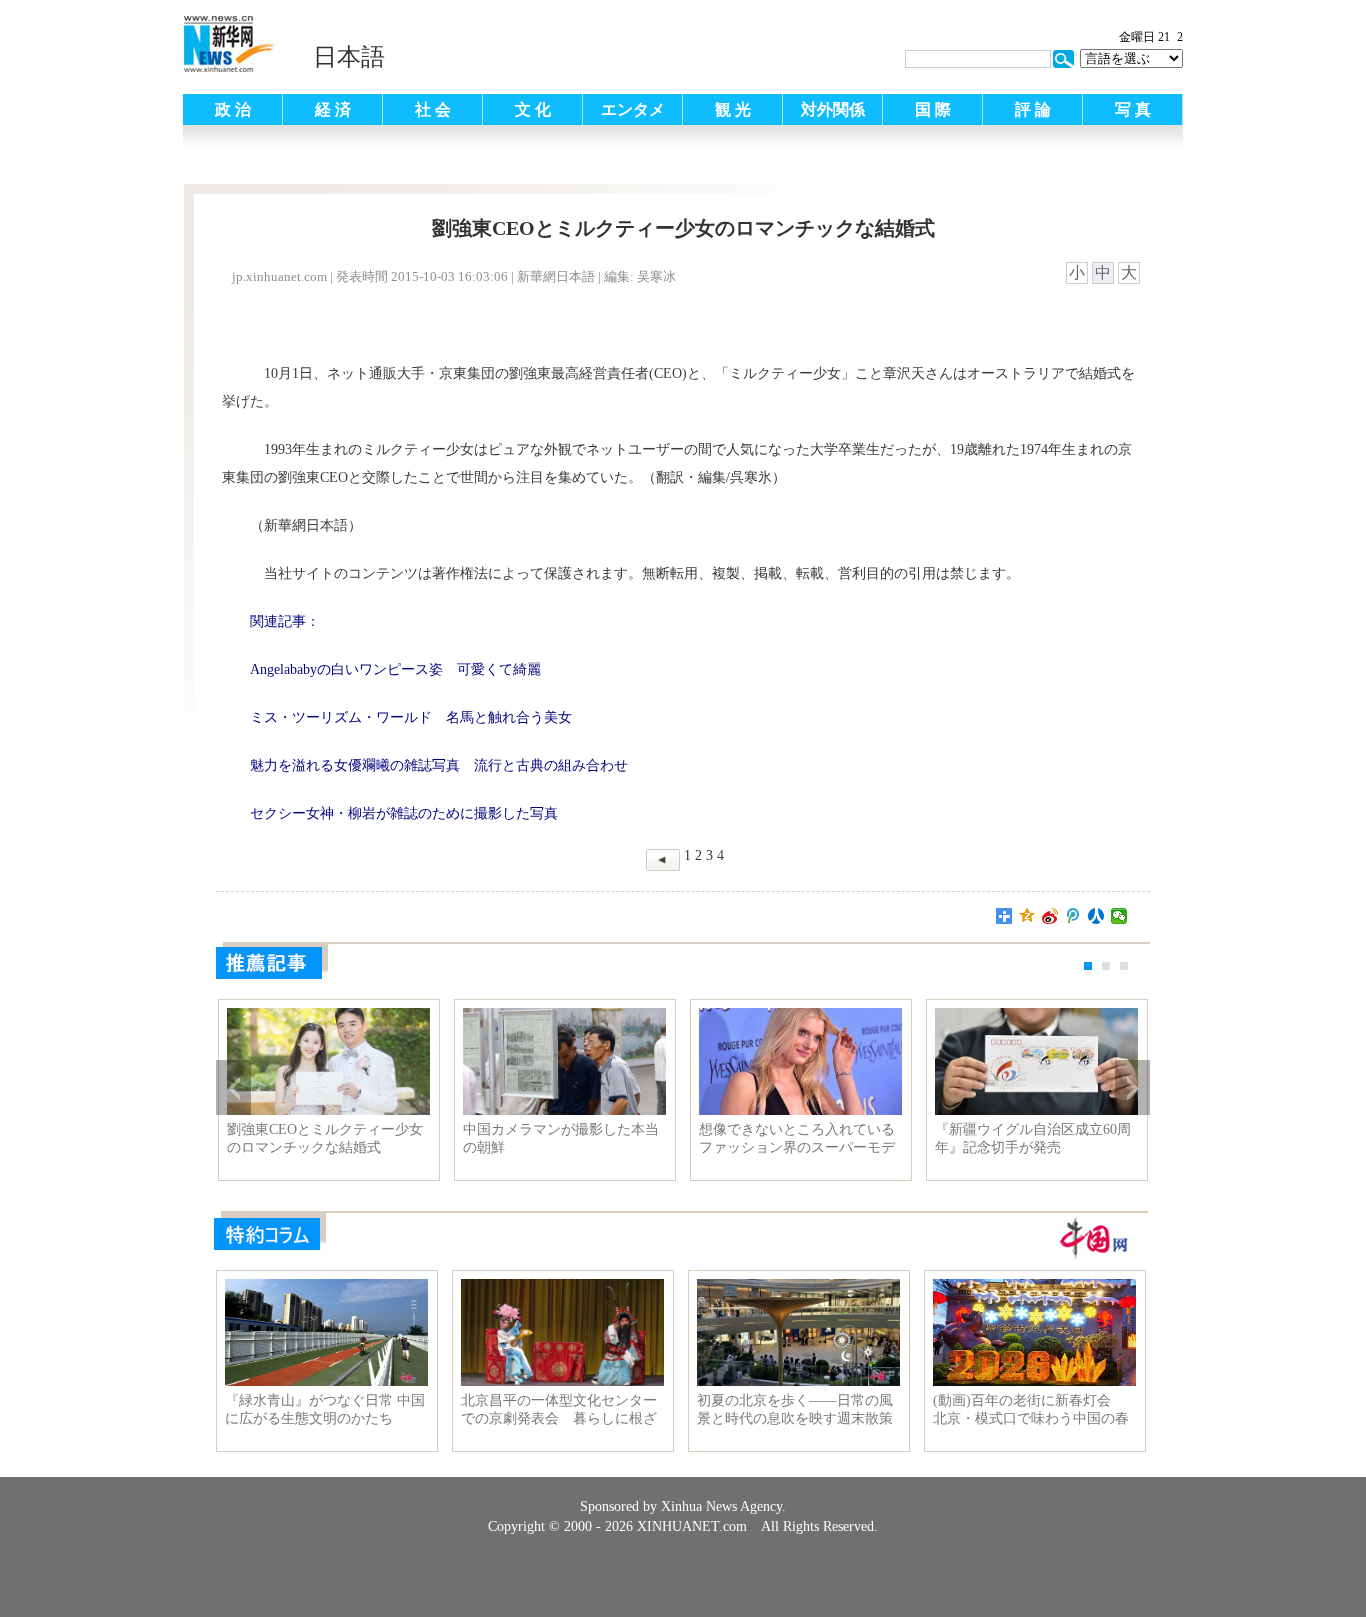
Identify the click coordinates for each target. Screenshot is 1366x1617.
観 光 (733, 109)
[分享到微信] (1119, 916)
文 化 (533, 109)
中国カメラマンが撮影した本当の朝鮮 (561, 1138)
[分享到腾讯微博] (1073, 916)
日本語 (349, 57)
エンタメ (633, 109)
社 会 (433, 109)
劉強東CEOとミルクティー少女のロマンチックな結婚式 (325, 1138)
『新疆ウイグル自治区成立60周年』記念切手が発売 (1033, 1138)
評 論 (1033, 109)
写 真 (1133, 109)
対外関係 (833, 109)
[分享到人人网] (1096, 916)
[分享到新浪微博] (1050, 916)
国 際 (933, 109)
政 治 (233, 109)
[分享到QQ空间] (1027, 916)
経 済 (333, 109)
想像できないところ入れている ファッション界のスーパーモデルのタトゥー (800, 1139)
